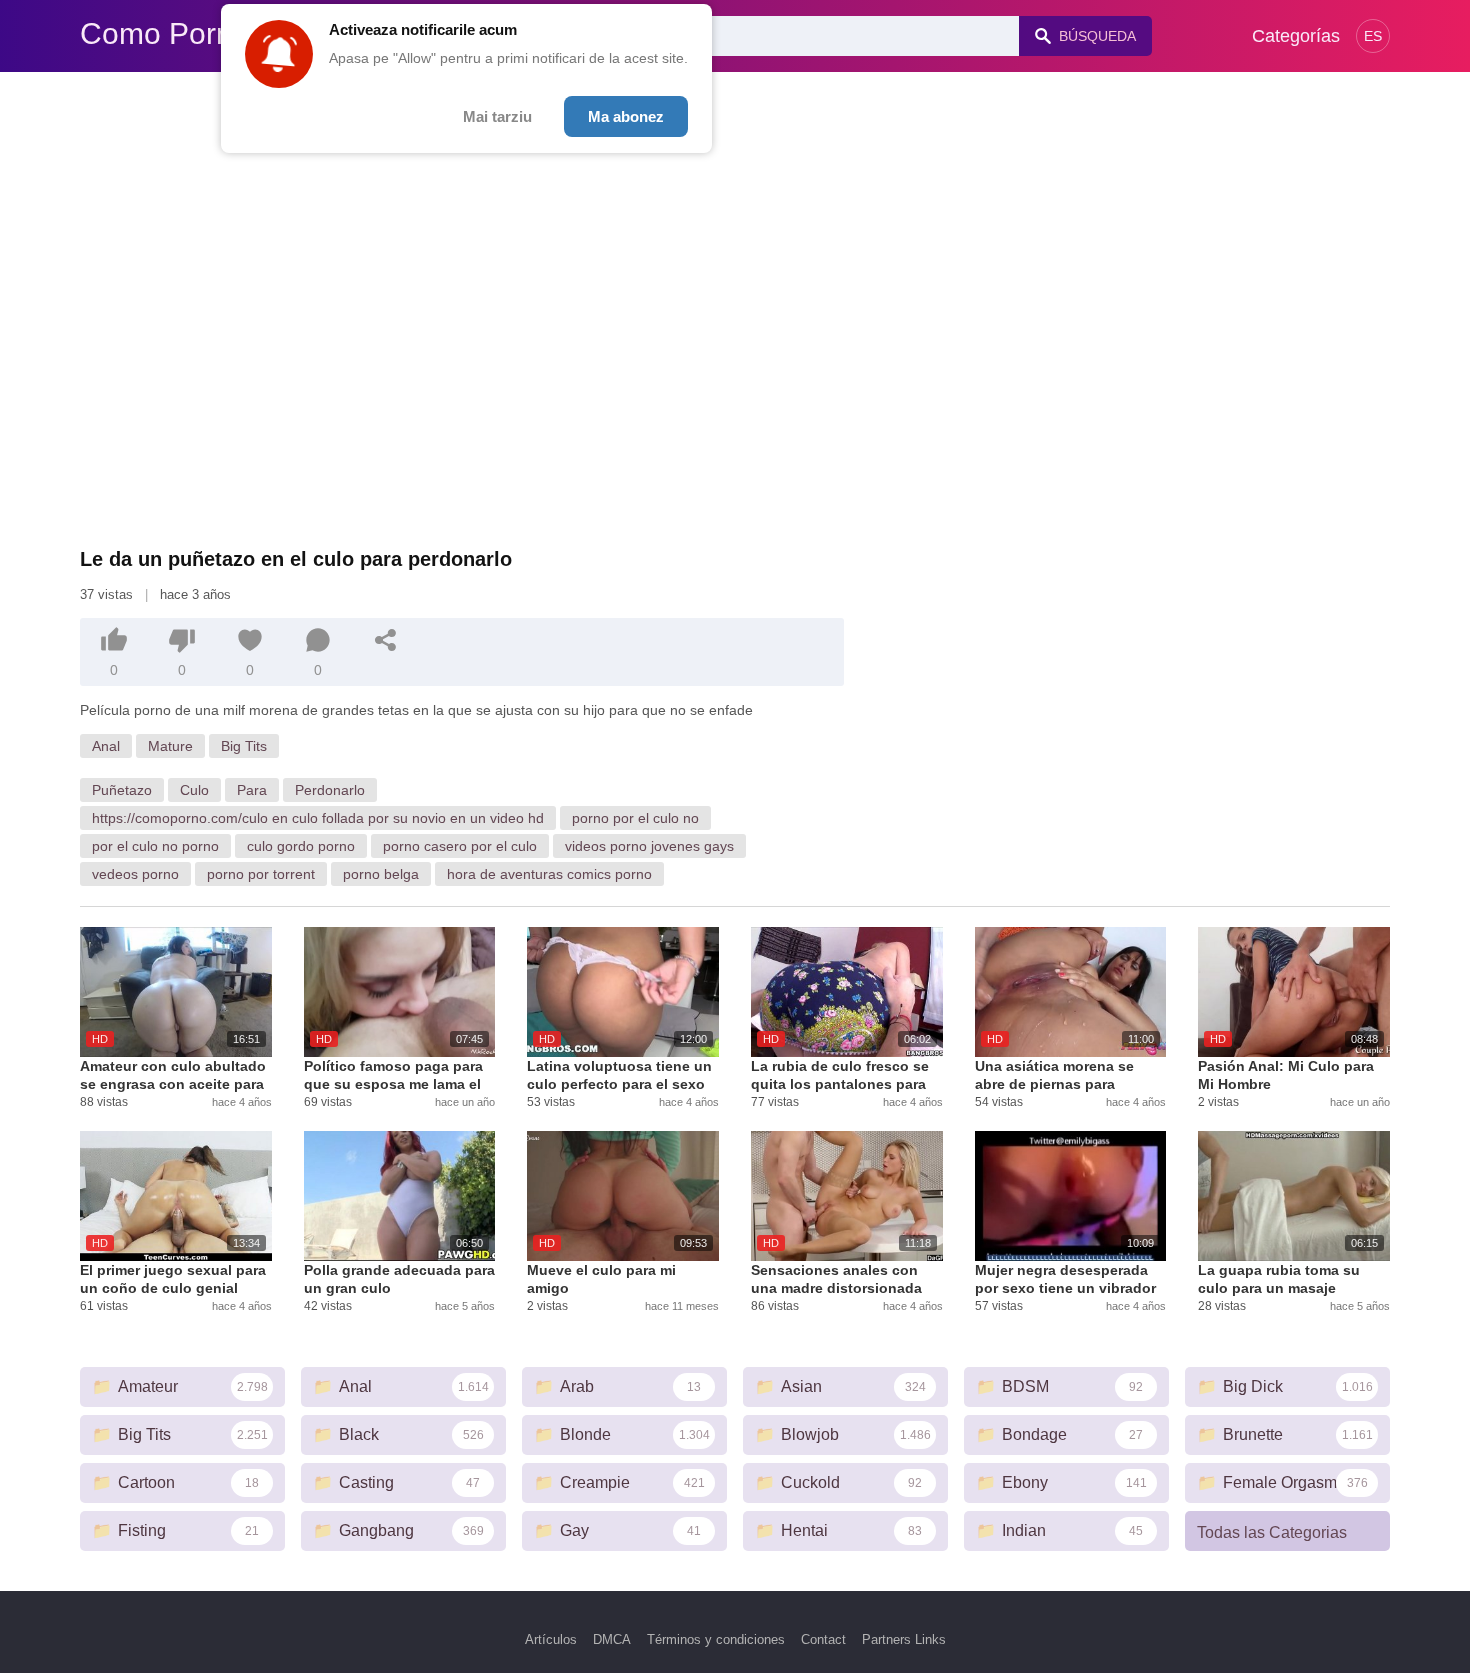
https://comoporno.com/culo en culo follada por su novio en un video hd (318, 818)
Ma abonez (626, 116)
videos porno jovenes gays (649, 846)
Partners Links (904, 1639)
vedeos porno (135, 874)
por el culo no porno (155, 846)
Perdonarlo (330, 790)
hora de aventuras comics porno (549, 874)
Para (252, 790)
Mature (170, 746)
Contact (823, 1639)
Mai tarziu (497, 116)
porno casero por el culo (460, 846)
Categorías (1296, 36)
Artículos (551, 1639)
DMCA (612, 1639)
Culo (194, 790)
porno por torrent (261, 874)
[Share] (386, 640)
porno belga (381, 874)
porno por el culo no (635, 818)
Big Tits (244, 746)
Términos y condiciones (716, 1639)
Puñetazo (122, 790)
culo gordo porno (301, 846)
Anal (106, 746)
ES (1373, 36)
